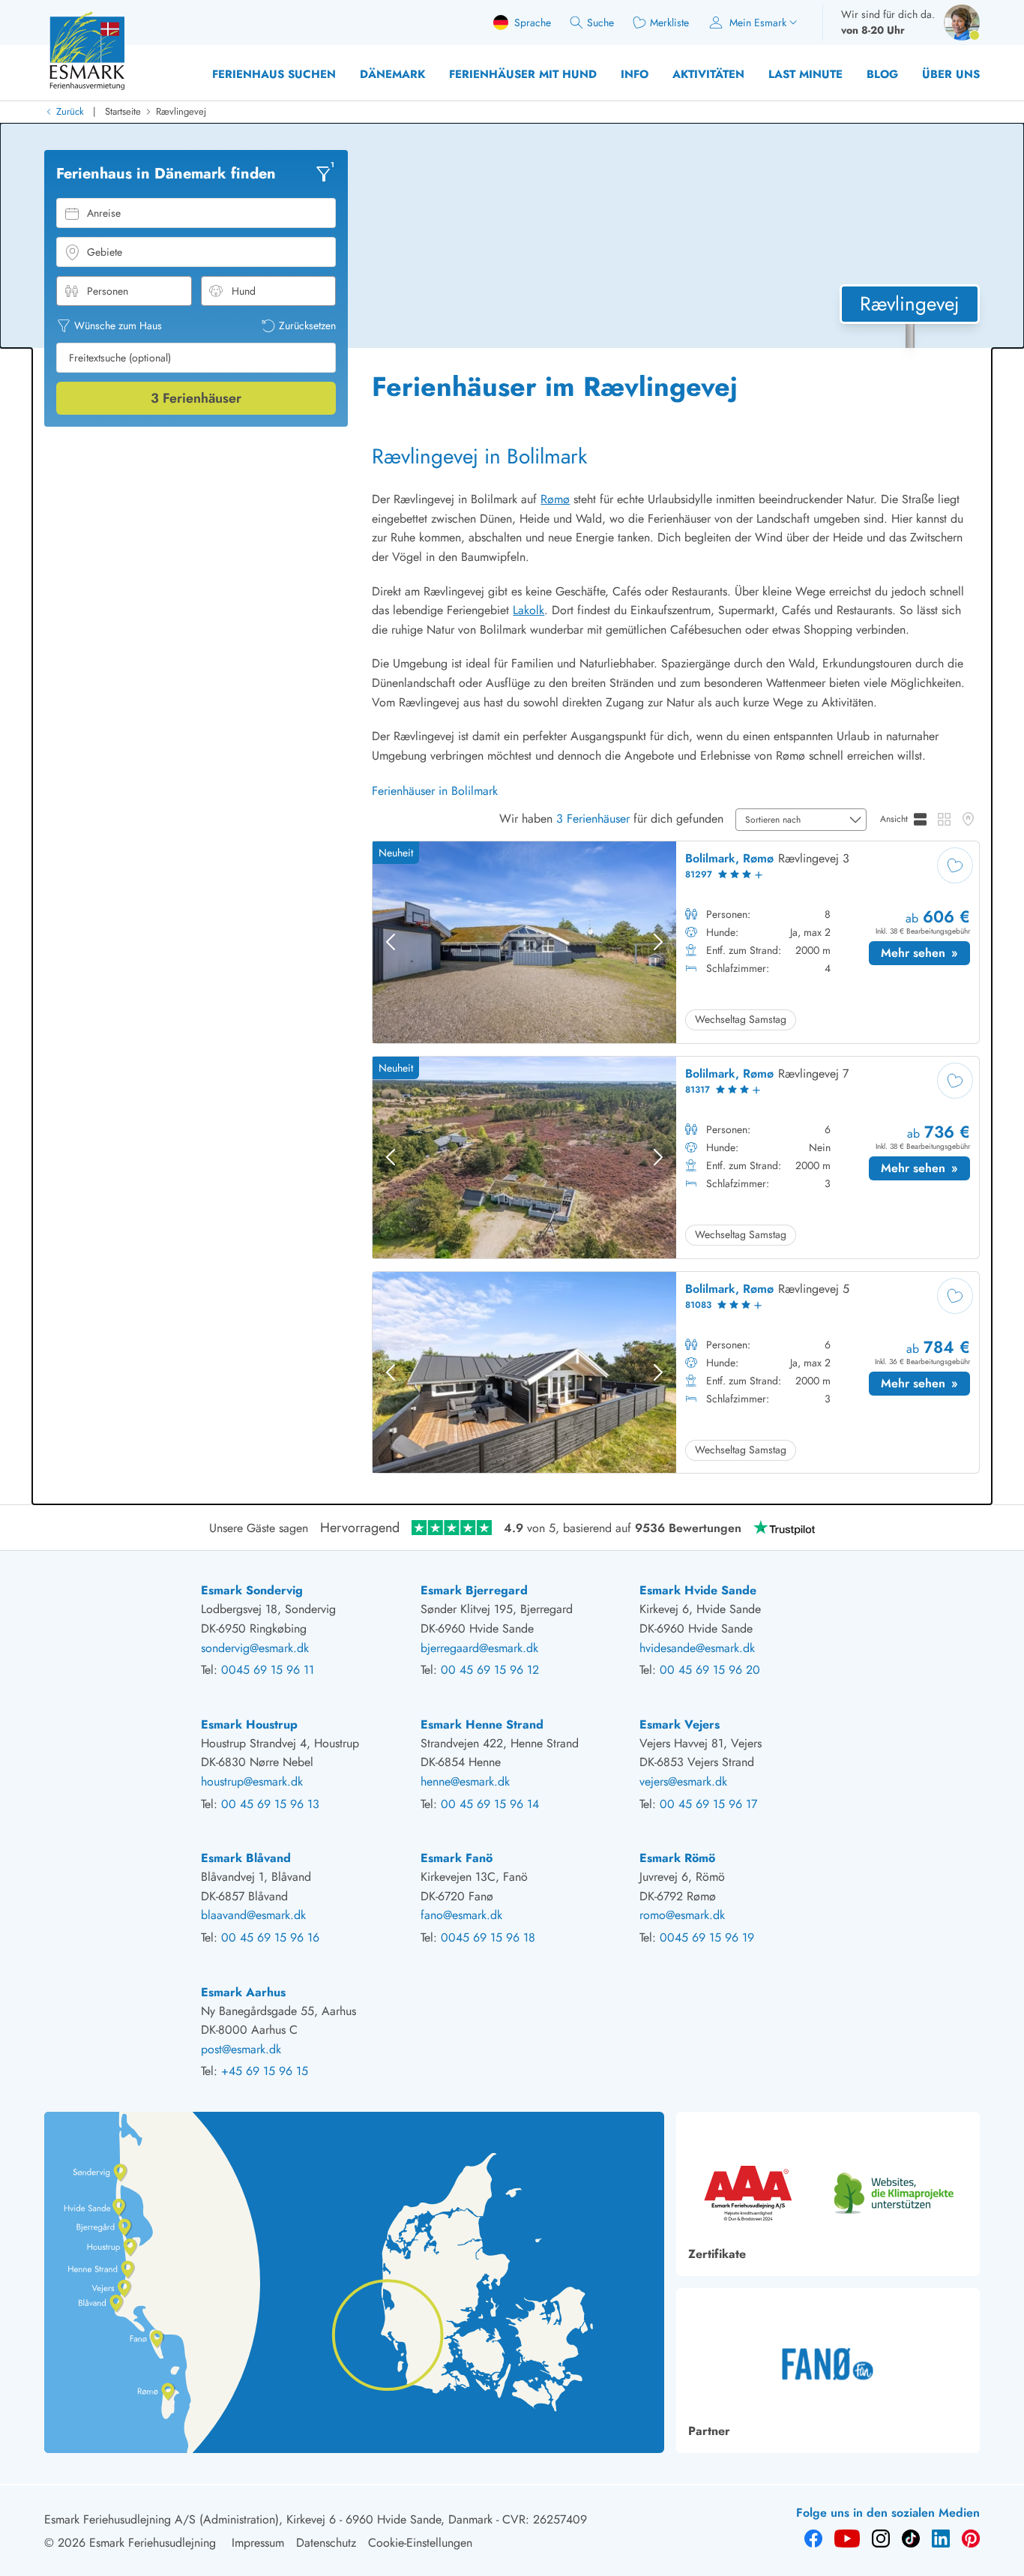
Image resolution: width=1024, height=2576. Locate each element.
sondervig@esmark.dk (255, 1648)
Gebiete (105, 252)
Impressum (258, 2543)
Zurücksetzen (307, 325)
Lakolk (528, 610)
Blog (882, 74)
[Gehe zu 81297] (676, 942)
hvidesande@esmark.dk (697, 1648)
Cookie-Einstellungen (420, 2543)
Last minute (805, 74)
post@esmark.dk (241, 2049)
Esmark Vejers (680, 1724)
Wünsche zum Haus (118, 325)
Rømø (555, 499)
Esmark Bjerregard (474, 1590)
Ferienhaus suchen (274, 74)
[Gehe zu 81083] (676, 1373)
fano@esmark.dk (461, 1915)
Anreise (104, 213)
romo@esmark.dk (682, 1915)
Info (635, 74)
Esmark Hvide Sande (698, 1590)
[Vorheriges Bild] (391, 942)
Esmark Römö (677, 1858)
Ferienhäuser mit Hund (523, 74)
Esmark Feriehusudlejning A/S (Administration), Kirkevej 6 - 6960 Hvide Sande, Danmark (268, 2519)
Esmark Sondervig (252, 1590)
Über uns (951, 74)
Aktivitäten (708, 74)
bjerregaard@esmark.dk (479, 1648)
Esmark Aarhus (243, 1992)
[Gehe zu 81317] (676, 1158)
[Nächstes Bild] (658, 942)
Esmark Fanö (457, 1858)
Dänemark (392, 74)
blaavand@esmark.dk (253, 1915)
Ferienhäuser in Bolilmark (435, 791)
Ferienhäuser (196, 398)
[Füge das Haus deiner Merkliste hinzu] (955, 865)
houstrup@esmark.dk (252, 1781)
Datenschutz (326, 2543)
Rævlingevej (181, 111)
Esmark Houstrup (249, 1724)
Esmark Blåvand (246, 1858)
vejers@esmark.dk (683, 1781)
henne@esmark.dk (465, 1781)
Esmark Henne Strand (482, 1724)
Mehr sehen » (925, 955)
